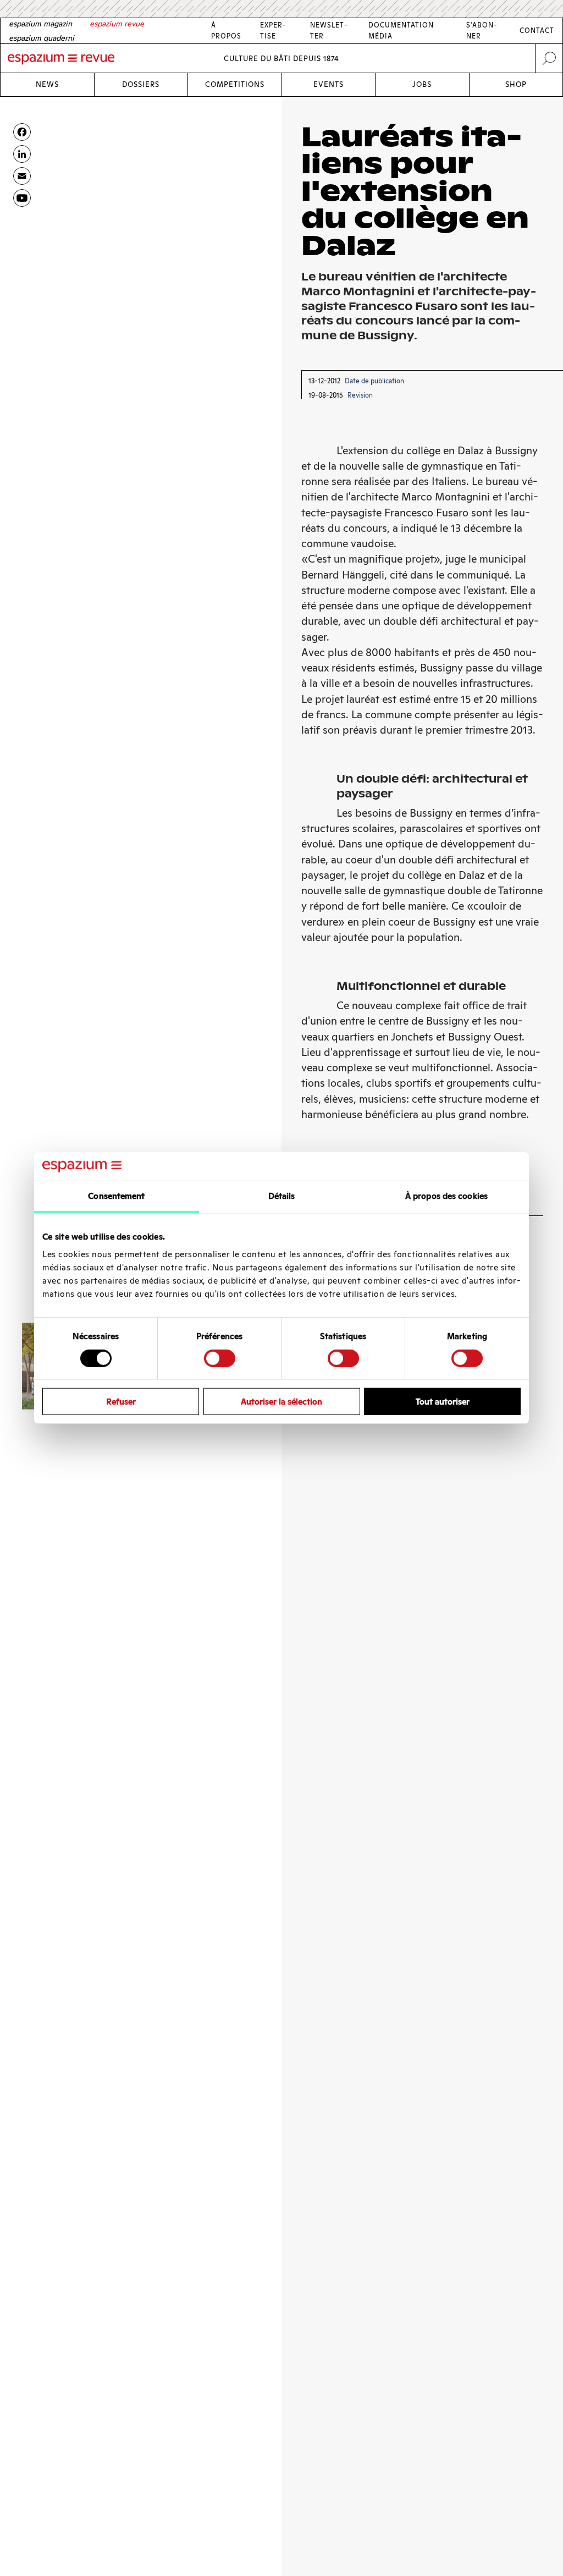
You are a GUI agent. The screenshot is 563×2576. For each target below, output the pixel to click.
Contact (537, 31)
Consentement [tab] (116, 1196)
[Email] (22, 176)
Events (329, 84)
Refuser (121, 1402)
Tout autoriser (443, 1402)
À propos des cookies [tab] (446, 1196)
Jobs (422, 84)
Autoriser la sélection (281, 1402)
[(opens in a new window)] (22, 198)
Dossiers (141, 84)
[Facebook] (22, 132)
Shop (516, 84)
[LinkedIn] (22, 154)
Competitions (235, 84)
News (47, 84)
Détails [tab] (282, 1196)
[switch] (220, 1358)
